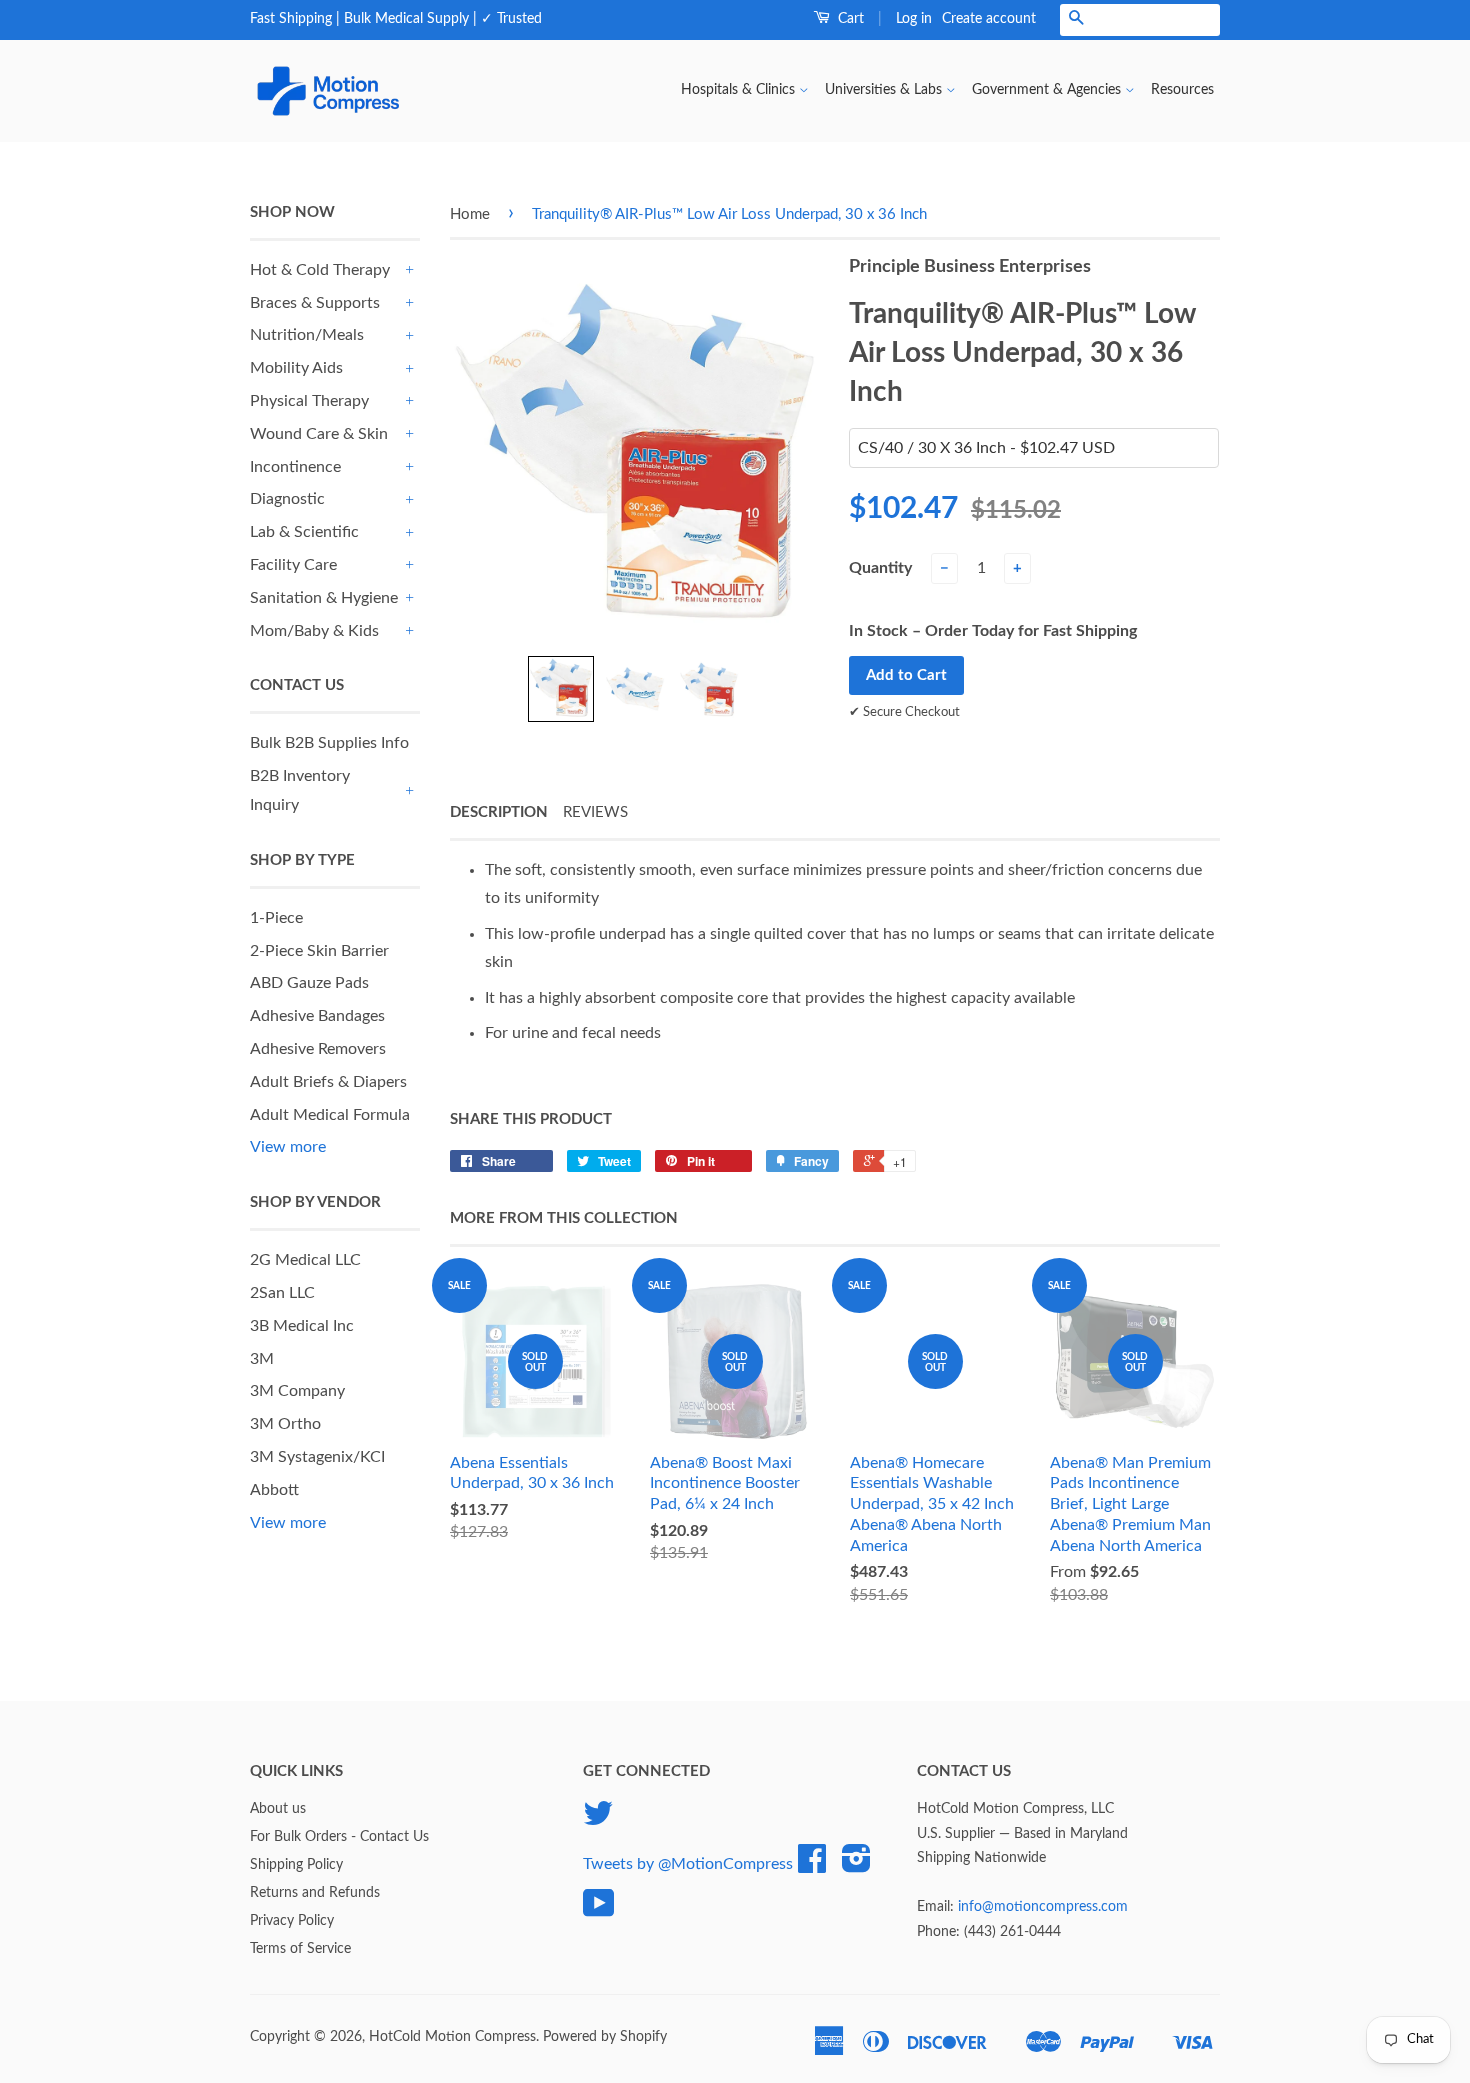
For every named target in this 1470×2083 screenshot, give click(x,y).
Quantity (880, 568)
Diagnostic (287, 499)
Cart (849, 19)
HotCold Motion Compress (452, 2037)
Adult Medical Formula (330, 1115)
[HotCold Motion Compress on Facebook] (812, 1866)
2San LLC (282, 1293)
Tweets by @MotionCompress (688, 1864)
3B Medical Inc (302, 1326)
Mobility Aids (296, 368)
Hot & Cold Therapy (320, 270)
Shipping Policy (296, 1865)
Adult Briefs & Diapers (328, 1082)
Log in (914, 19)
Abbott (274, 1490)
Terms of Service (300, 1949)
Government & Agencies (1048, 90)
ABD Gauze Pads (309, 983)
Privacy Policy (292, 1921)
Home (470, 214)
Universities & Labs (885, 90)
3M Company (297, 1391)
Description (499, 812)
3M (262, 1359)
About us (278, 1809)
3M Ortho (285, 1424)
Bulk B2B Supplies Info (329, 743)
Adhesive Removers (318, 1049)
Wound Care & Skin (319, 434)
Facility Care (293, 565)
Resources (1182, 90)
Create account (989, 19)
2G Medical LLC (305, 1260)
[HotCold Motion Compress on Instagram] (856, 1866)
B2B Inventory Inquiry (300, 790)
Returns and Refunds (315, 1893)
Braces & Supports (315, 303)
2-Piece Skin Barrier (319, 951)
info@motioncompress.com (1043, 1907)
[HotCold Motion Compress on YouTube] (599, 1911)
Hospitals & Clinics (740, 90)
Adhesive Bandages (317, 1016)
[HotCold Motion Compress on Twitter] (598, 1821)
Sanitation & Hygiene (324, 598)
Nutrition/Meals (307, 335)
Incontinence (295, 467)
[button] (561, 689)
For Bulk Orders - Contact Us (339, 1837)
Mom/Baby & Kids (314, 631)
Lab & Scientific (304, 532)
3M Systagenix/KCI (317, 1457)
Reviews (595, 812)
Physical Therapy (309, 401)
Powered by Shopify (605, 2037)
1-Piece (276, 918)
